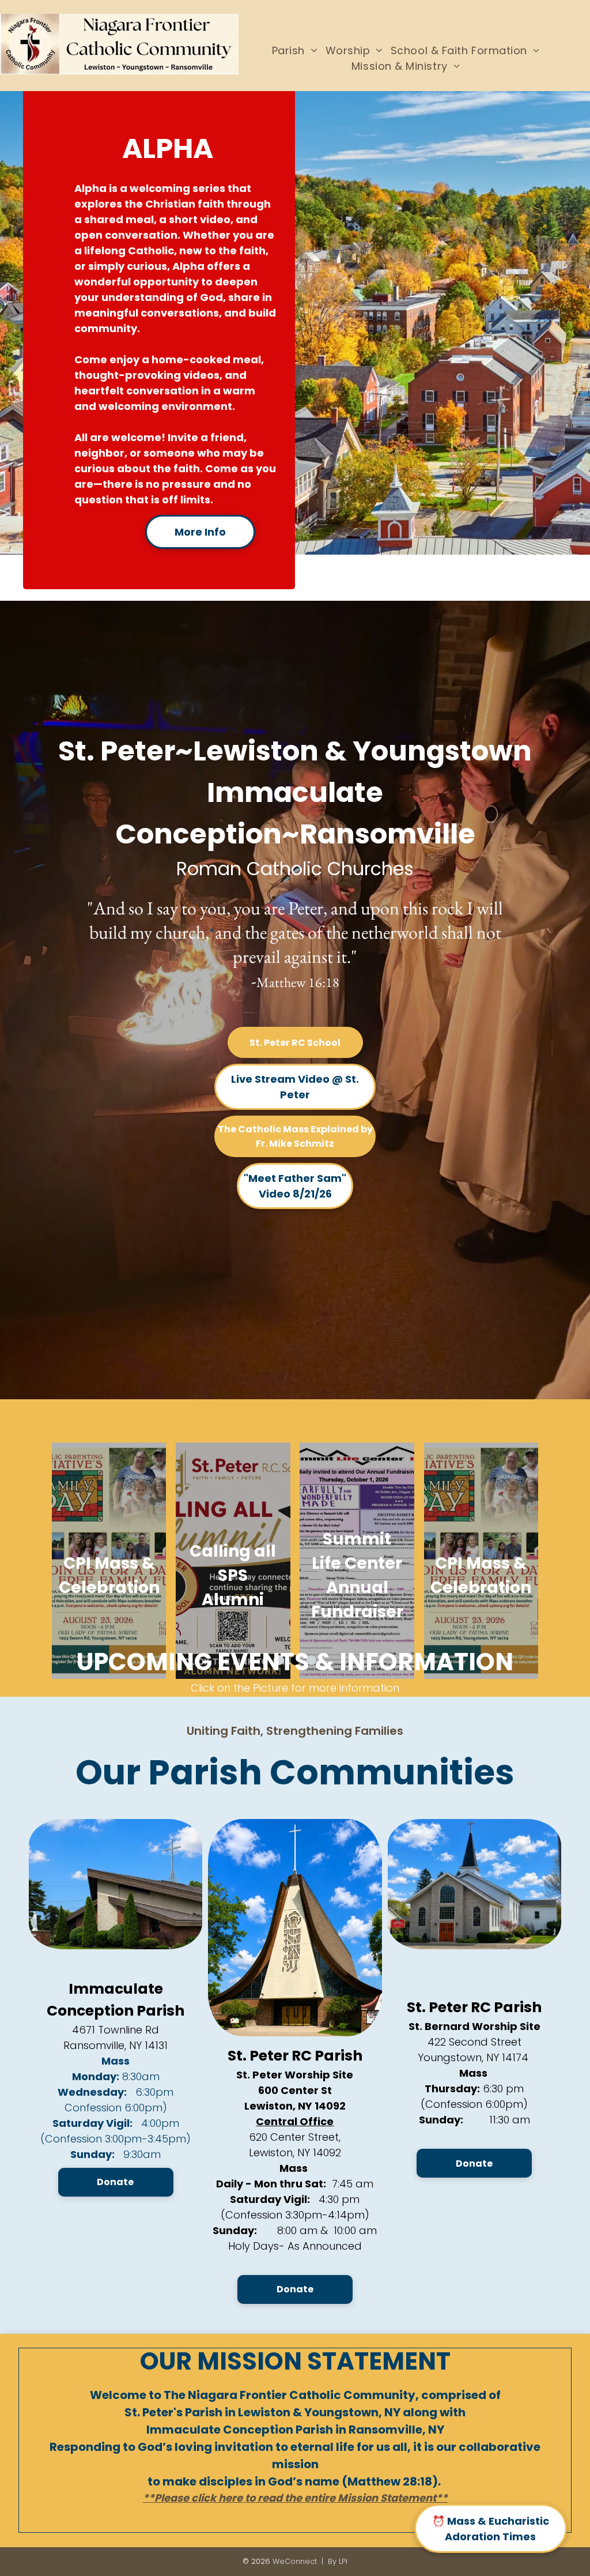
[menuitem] (295, 50)
